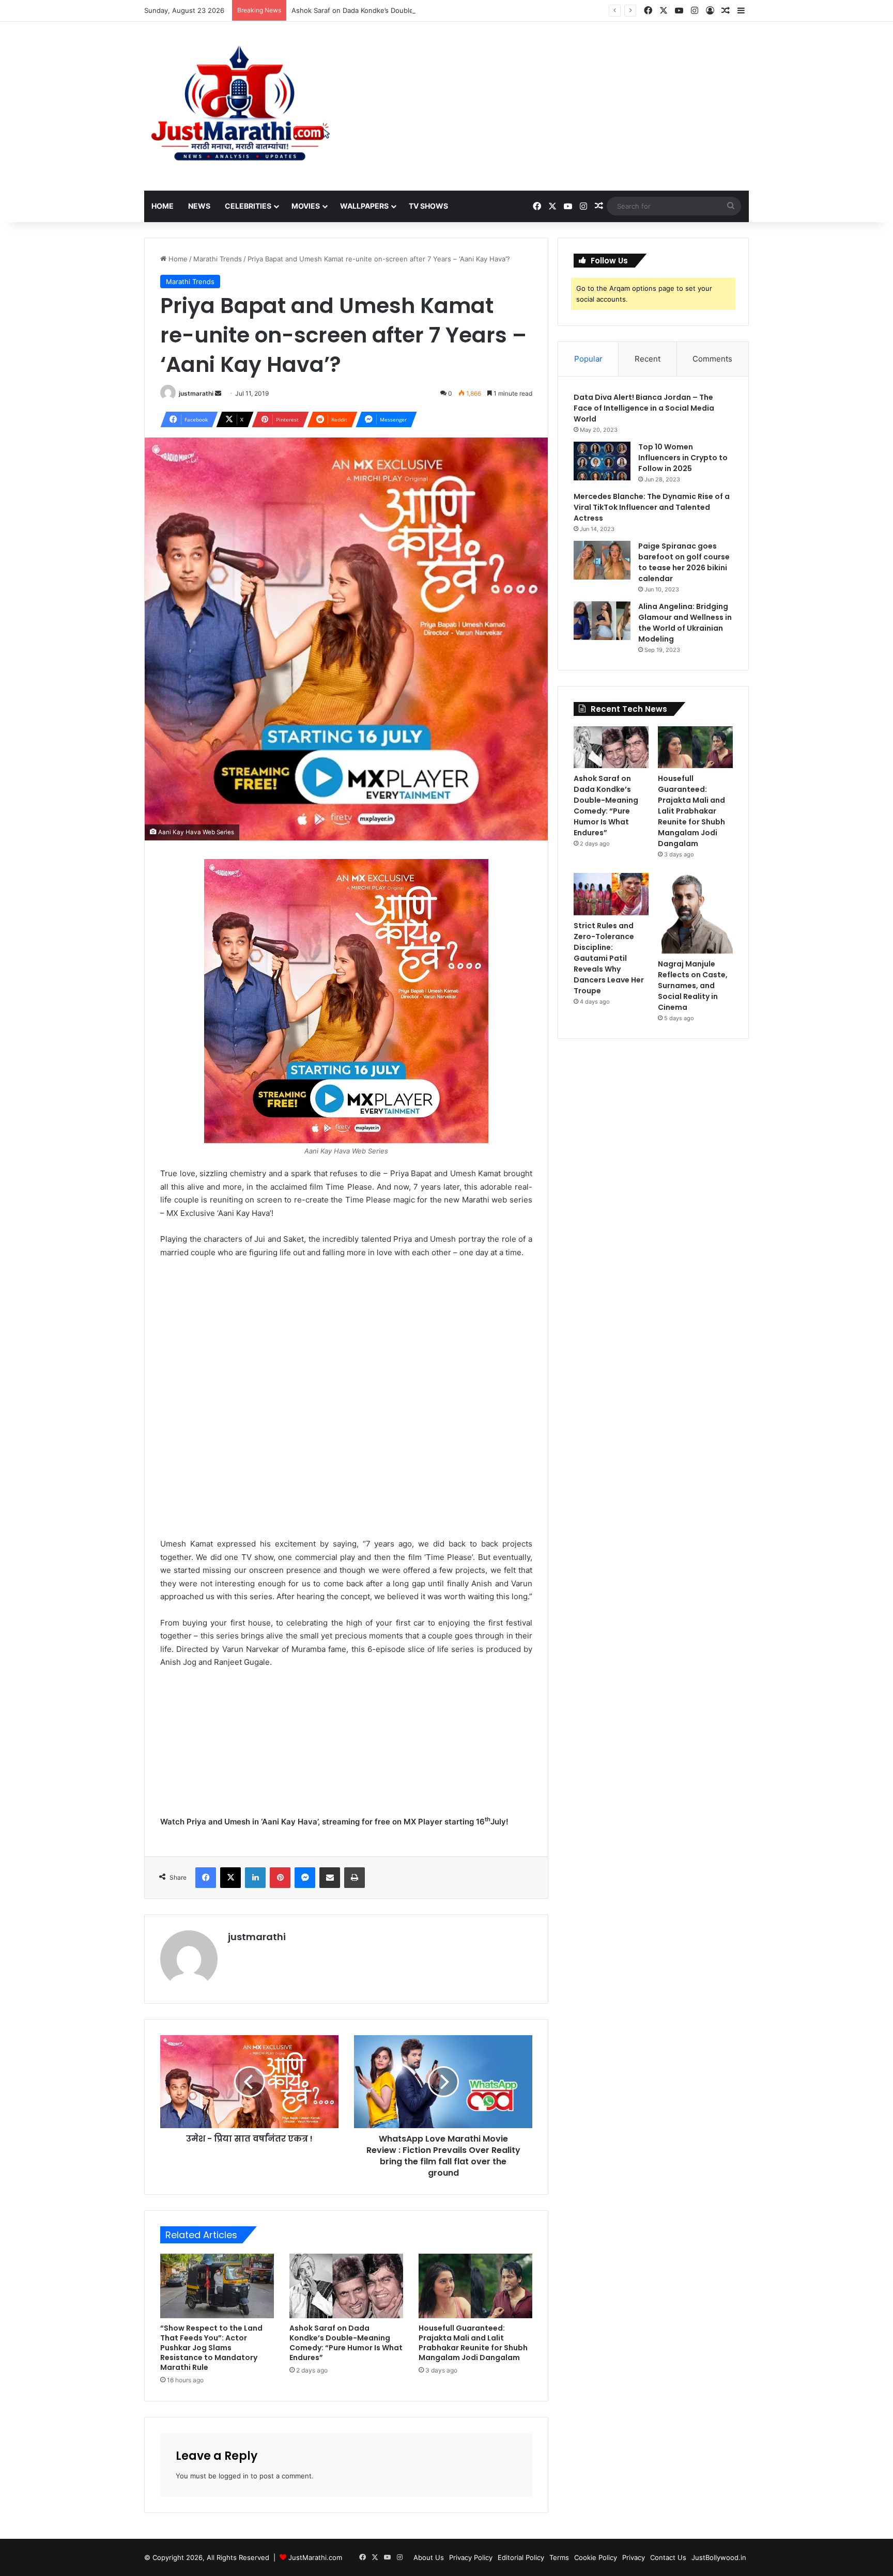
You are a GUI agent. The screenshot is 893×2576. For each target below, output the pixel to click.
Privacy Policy (471, 2557)
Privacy (634, 2557)
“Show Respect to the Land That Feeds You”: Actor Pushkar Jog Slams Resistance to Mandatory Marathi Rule (211, 2348)
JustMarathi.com (315, 2557)
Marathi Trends (218, 259)
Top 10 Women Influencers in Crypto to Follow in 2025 (683, 458)
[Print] (355, 1878)
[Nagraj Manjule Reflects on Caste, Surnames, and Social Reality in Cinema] (695, 913)
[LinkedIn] (255, 1878)
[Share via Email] (330, 1878)
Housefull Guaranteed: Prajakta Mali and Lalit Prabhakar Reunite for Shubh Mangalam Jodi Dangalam (473, 2343)
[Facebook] (206, 1878)
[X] (230, 1878)
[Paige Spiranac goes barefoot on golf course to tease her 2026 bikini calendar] (602, 560)
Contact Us (668, 2557)
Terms (559, 2557)
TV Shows (428, 206)
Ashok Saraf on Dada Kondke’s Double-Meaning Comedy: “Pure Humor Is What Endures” (434, 10)
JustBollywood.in (719, 2557)
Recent (648, 359)
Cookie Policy (596, 2557)
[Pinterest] (280, 1878)
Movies (306, 206)
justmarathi (196, 393)
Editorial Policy (521, 2557)
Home (163, 206)
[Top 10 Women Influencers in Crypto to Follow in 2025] (602, 461)
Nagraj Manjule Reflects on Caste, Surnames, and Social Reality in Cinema (693, 986)
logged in (234, 2476)
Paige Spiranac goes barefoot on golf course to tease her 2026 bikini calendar (684, 562)
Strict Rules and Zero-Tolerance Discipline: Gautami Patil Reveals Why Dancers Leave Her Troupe (609, 958)
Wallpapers (364, 206)
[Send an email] (218, 393)
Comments (712, 359)
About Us (429, 2557)
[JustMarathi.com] (240, 106)
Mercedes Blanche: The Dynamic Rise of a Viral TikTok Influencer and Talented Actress (652, 507)
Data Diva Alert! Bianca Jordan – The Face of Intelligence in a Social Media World (644, 408)
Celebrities (248, 206)
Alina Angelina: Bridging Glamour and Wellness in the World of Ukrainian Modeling (685, 623)
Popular (588, 359)
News (199, 206)
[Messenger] (305, 1878)
